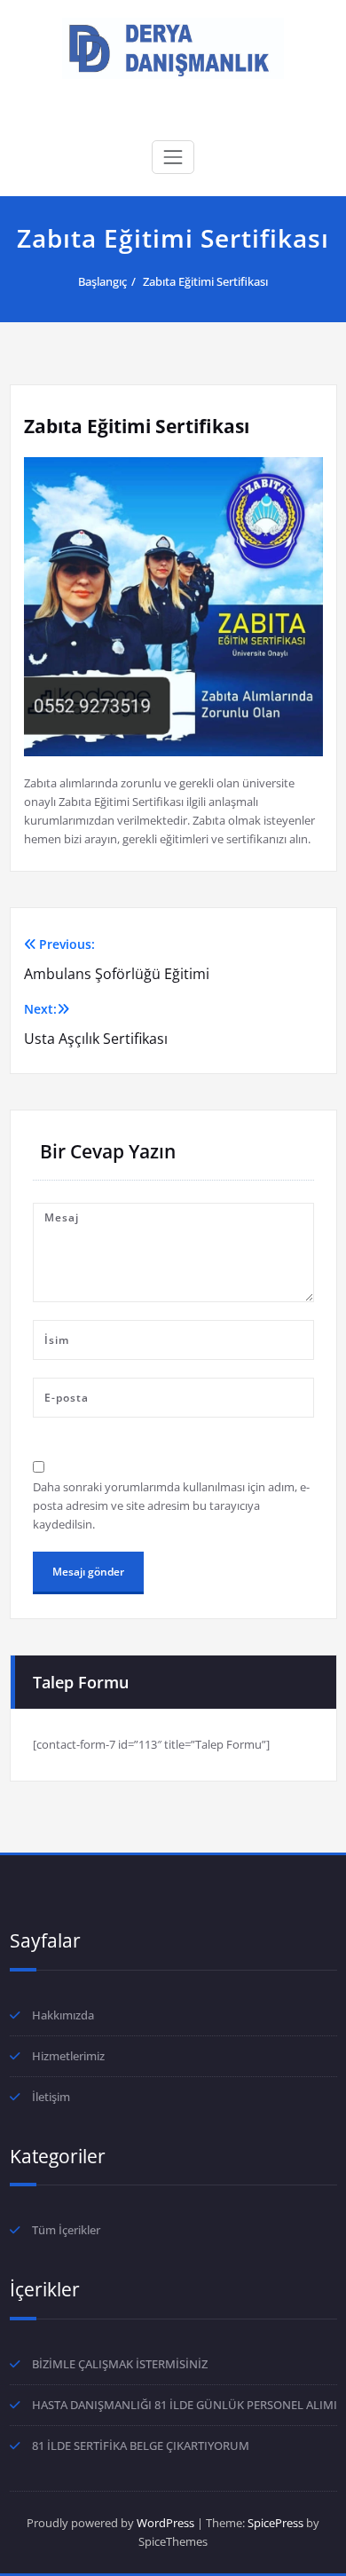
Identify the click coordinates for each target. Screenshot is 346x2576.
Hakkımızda (63, 2015)
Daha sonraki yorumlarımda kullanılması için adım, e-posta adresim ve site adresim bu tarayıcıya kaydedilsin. (171, 1505)
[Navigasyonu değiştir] (173, 157)
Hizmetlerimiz (68, 2056)
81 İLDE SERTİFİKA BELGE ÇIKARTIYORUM (141, 2446)
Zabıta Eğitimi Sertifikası (205, 281)
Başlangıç (102, 281)
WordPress (165, 2523)
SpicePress (275, 2523)
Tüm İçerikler (66, 2230)
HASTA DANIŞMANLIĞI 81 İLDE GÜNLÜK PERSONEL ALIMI (185, 2405)
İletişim (51, 2097)
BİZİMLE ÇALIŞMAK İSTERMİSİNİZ (120, 2364)
